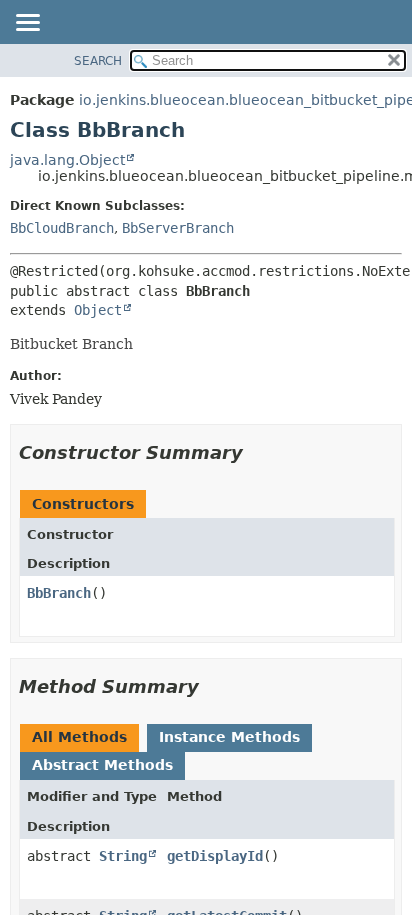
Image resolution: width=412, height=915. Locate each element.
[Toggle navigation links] (27, 24)
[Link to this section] (257, 452)
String (123, 856)
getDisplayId (215, 856)
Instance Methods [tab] (229, 737)
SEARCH (98, 61)
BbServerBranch (178, 228)
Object (98, 310)
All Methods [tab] (79, 737)
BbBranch (59, 593)
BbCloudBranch (62, 228)
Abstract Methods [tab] (102, 765)
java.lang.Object (67, 160)
